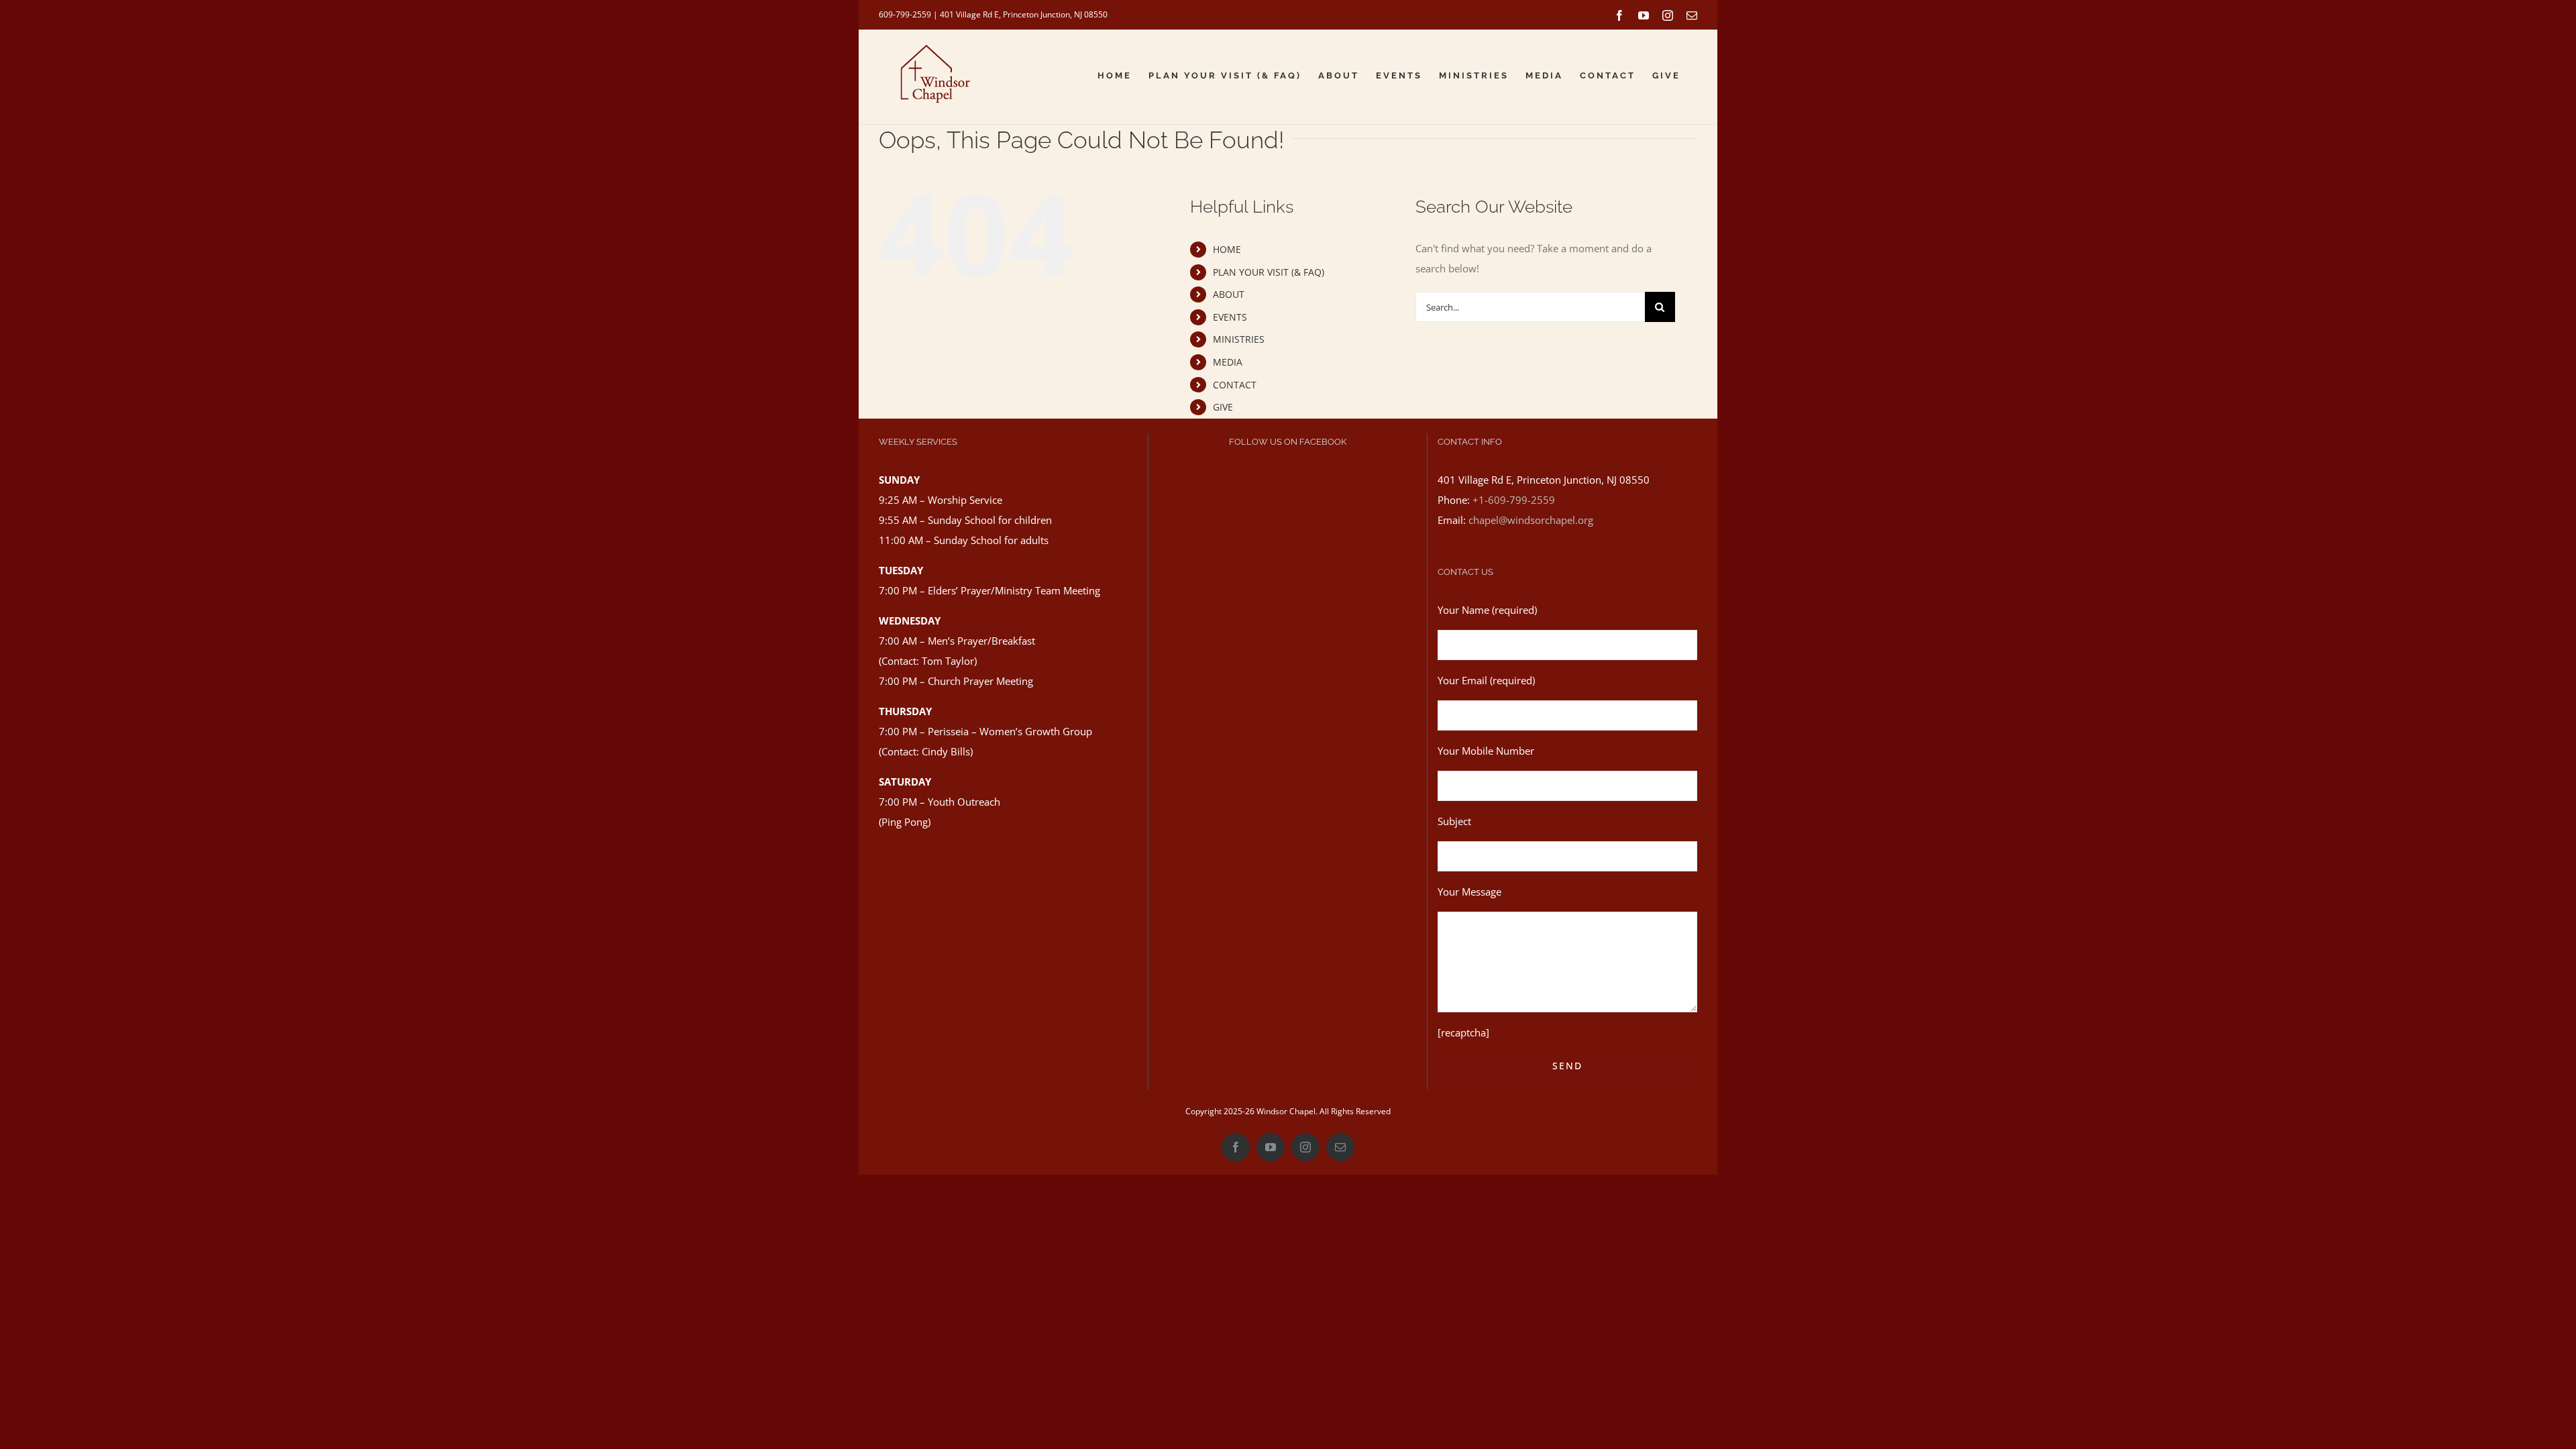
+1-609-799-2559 (1514, 500)
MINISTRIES (1239, 339)
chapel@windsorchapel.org (1531, 520)
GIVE (1223, 407)
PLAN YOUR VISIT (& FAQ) (1269, 272)
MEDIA (1228, 362)
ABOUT (1229, 294)
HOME (1227, 249)
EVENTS (1230, 317)
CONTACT (1235, 385)
